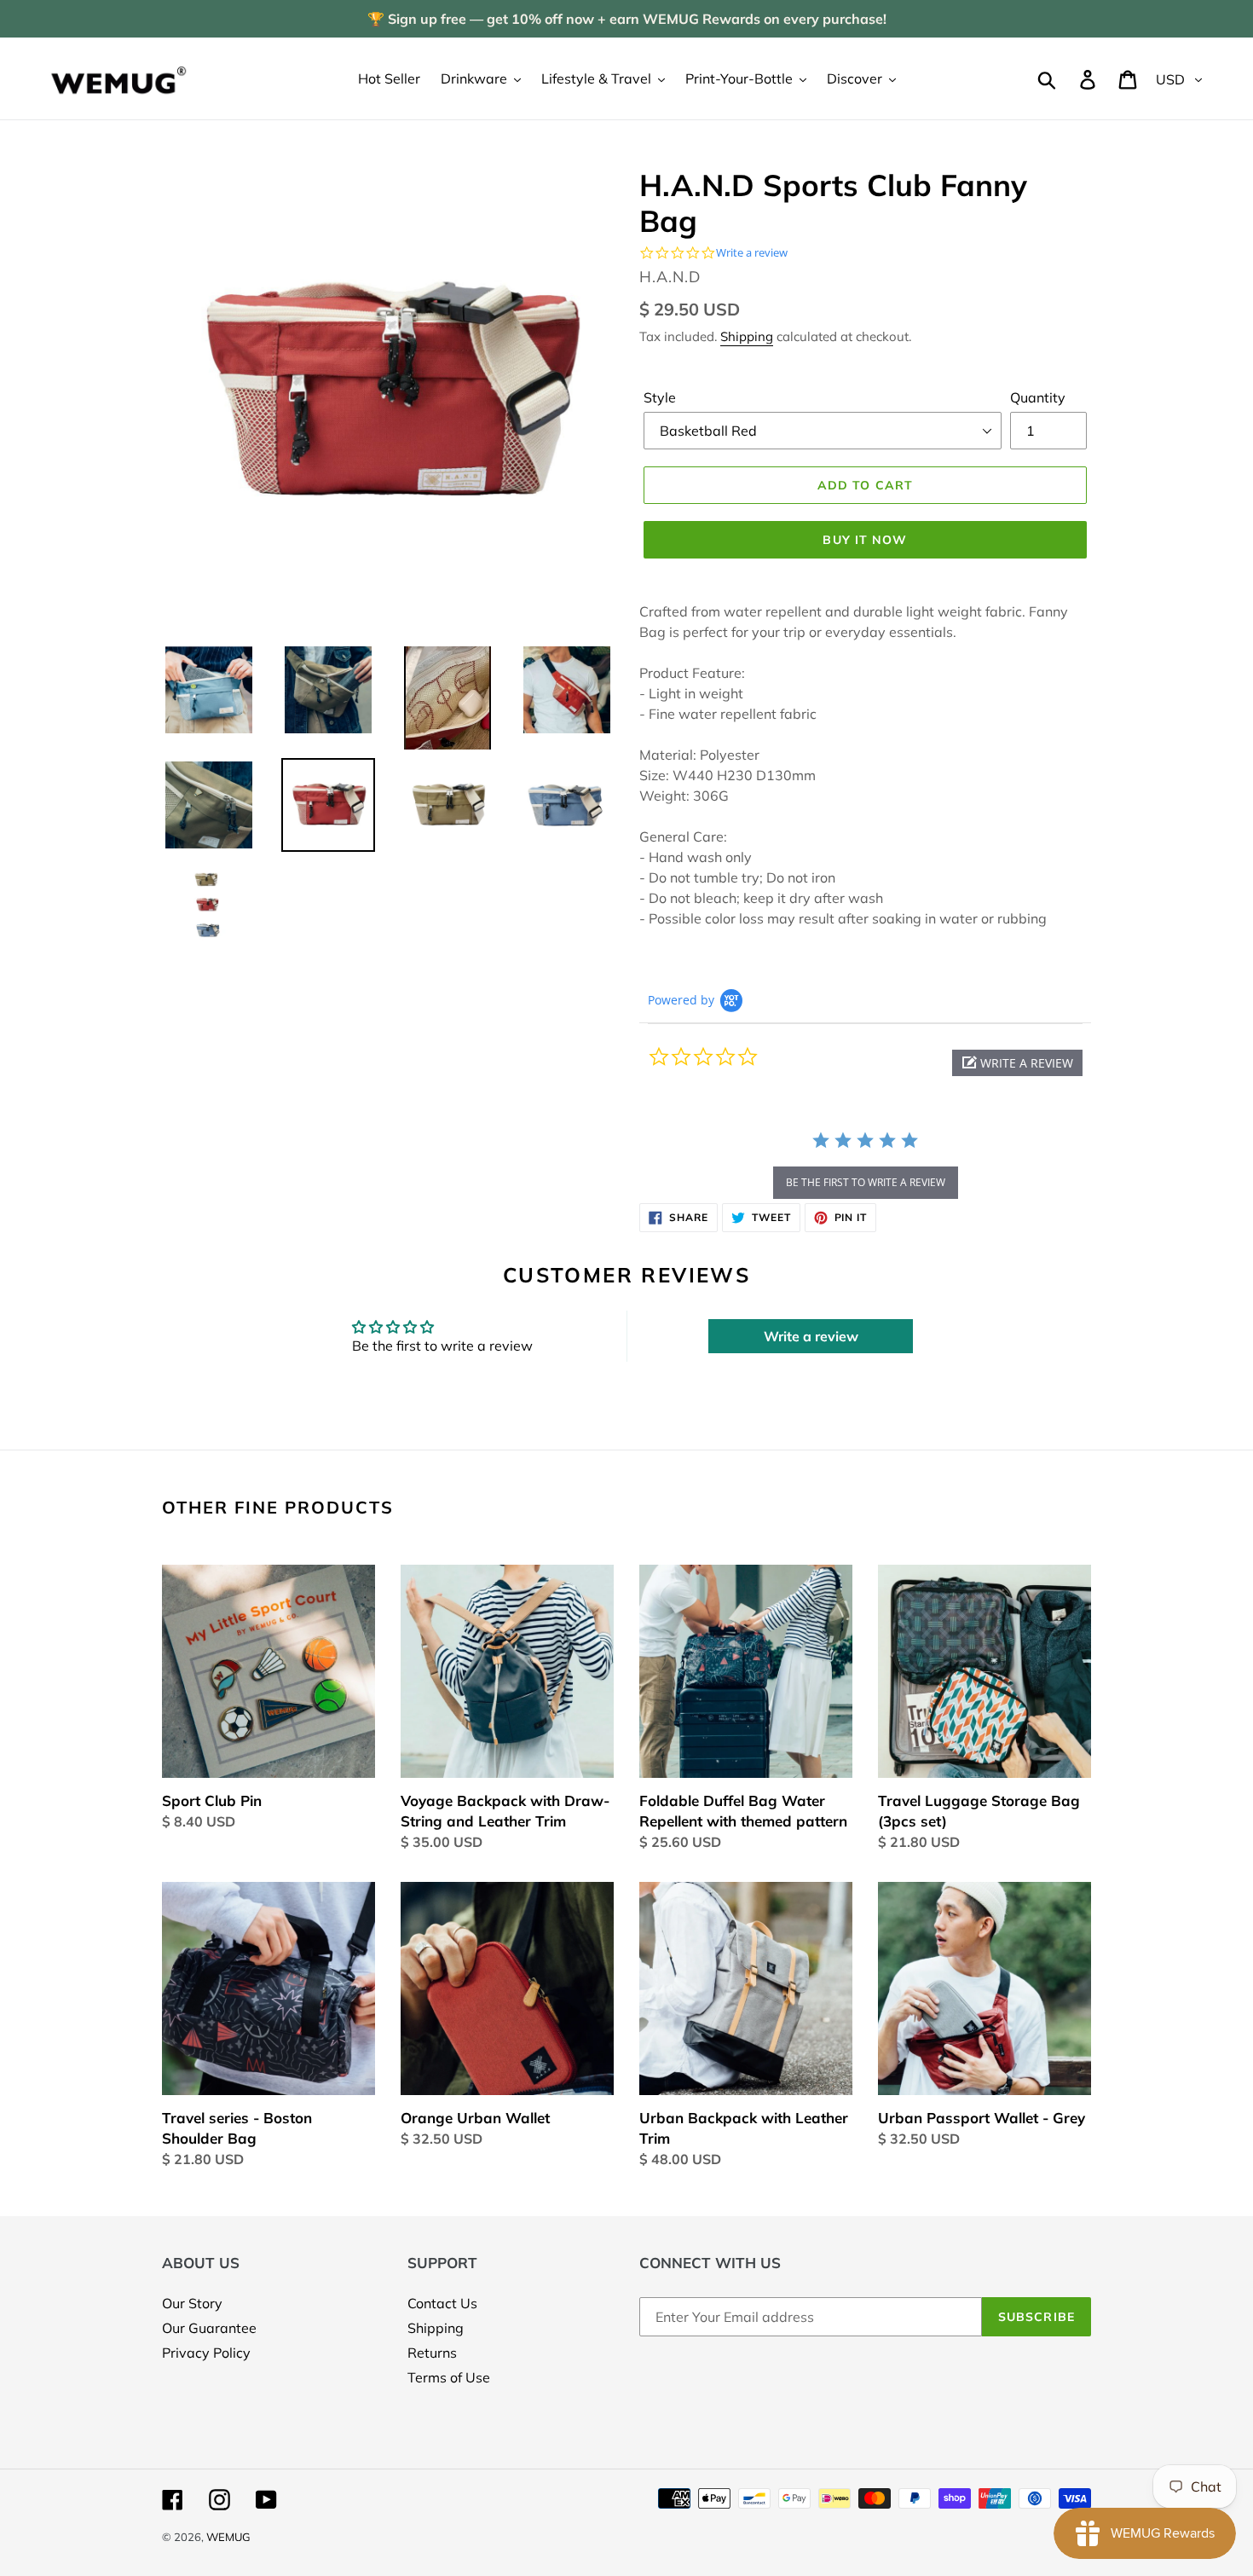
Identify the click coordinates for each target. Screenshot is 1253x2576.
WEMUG (228, 2537)
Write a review (811, 1336)
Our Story (192, 2303)
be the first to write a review (866, 1182)
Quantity (1038, 397)
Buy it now (865, 540)
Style (660, 397)
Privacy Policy (206, 2353)
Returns (432, 2353)
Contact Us (442, 2303)
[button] (1017, 1063)
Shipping (747, 336)
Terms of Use (449, 2377)
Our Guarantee (209, 2328)
